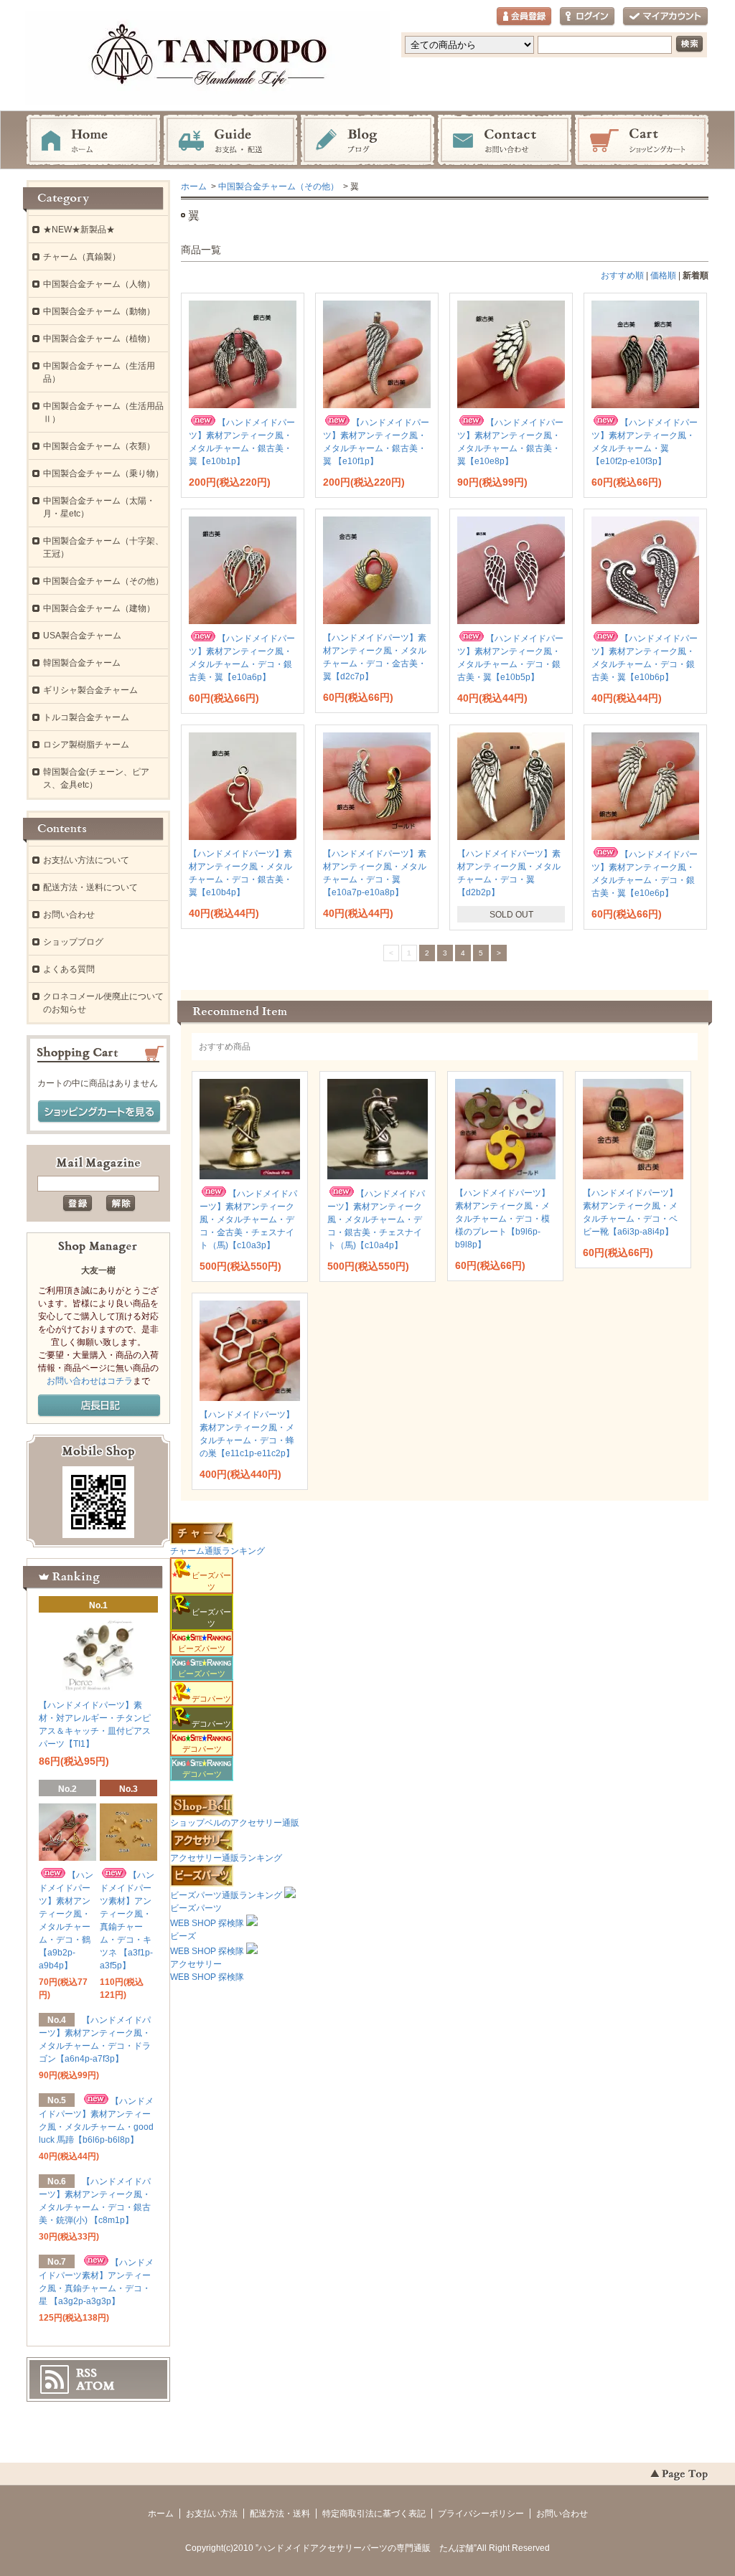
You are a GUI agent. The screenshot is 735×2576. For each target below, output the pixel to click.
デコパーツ (202, 1749)
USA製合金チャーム (82, 636)
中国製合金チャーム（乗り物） (103, 473)
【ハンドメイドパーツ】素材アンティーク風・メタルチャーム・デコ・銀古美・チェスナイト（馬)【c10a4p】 (376, 1219)
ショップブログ (73, 942)
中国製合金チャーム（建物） (99, 608)
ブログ (367, 141)
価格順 (663, 275)
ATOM (95, 2386)
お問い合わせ (505, 141)
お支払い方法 (212, 2514)
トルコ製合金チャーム (86, 717)
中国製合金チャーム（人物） (99, 284)
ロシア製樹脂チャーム (86, 745)
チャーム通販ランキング (217, 1551)
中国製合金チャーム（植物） (99, 339)
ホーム (93, 141)
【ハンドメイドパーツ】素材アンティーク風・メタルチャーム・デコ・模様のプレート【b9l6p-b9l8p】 (502, 1219)
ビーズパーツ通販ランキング (226, 1895)
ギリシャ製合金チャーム (90, 690)
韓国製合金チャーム (82, 663)
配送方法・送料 (280, 2514)
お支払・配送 (230, 141)
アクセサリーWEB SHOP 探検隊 (207, 1971)
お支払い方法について (86, 860)
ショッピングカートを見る (99, 1112)
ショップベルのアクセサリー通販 (235, 1823)
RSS (86, 2373)
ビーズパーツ (202, 1648)
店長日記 (99, 1406)
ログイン (587, 17)
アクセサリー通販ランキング (226, 1858)
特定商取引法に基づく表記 (374, 2514)
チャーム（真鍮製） (82, 257)
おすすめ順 (622, 275)
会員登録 (524, 17)
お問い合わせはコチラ (90, 1381)
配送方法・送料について (90, 887)
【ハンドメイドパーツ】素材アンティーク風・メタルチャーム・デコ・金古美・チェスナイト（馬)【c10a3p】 (248, 1219)
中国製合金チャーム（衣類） (99, 446)
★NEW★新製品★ (79, 230)
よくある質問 (69, 969)
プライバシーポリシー (481, 2514)
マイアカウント (665, 17)
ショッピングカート (642, 141)
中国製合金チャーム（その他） (278, 187)
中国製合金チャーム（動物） (99, 311)
